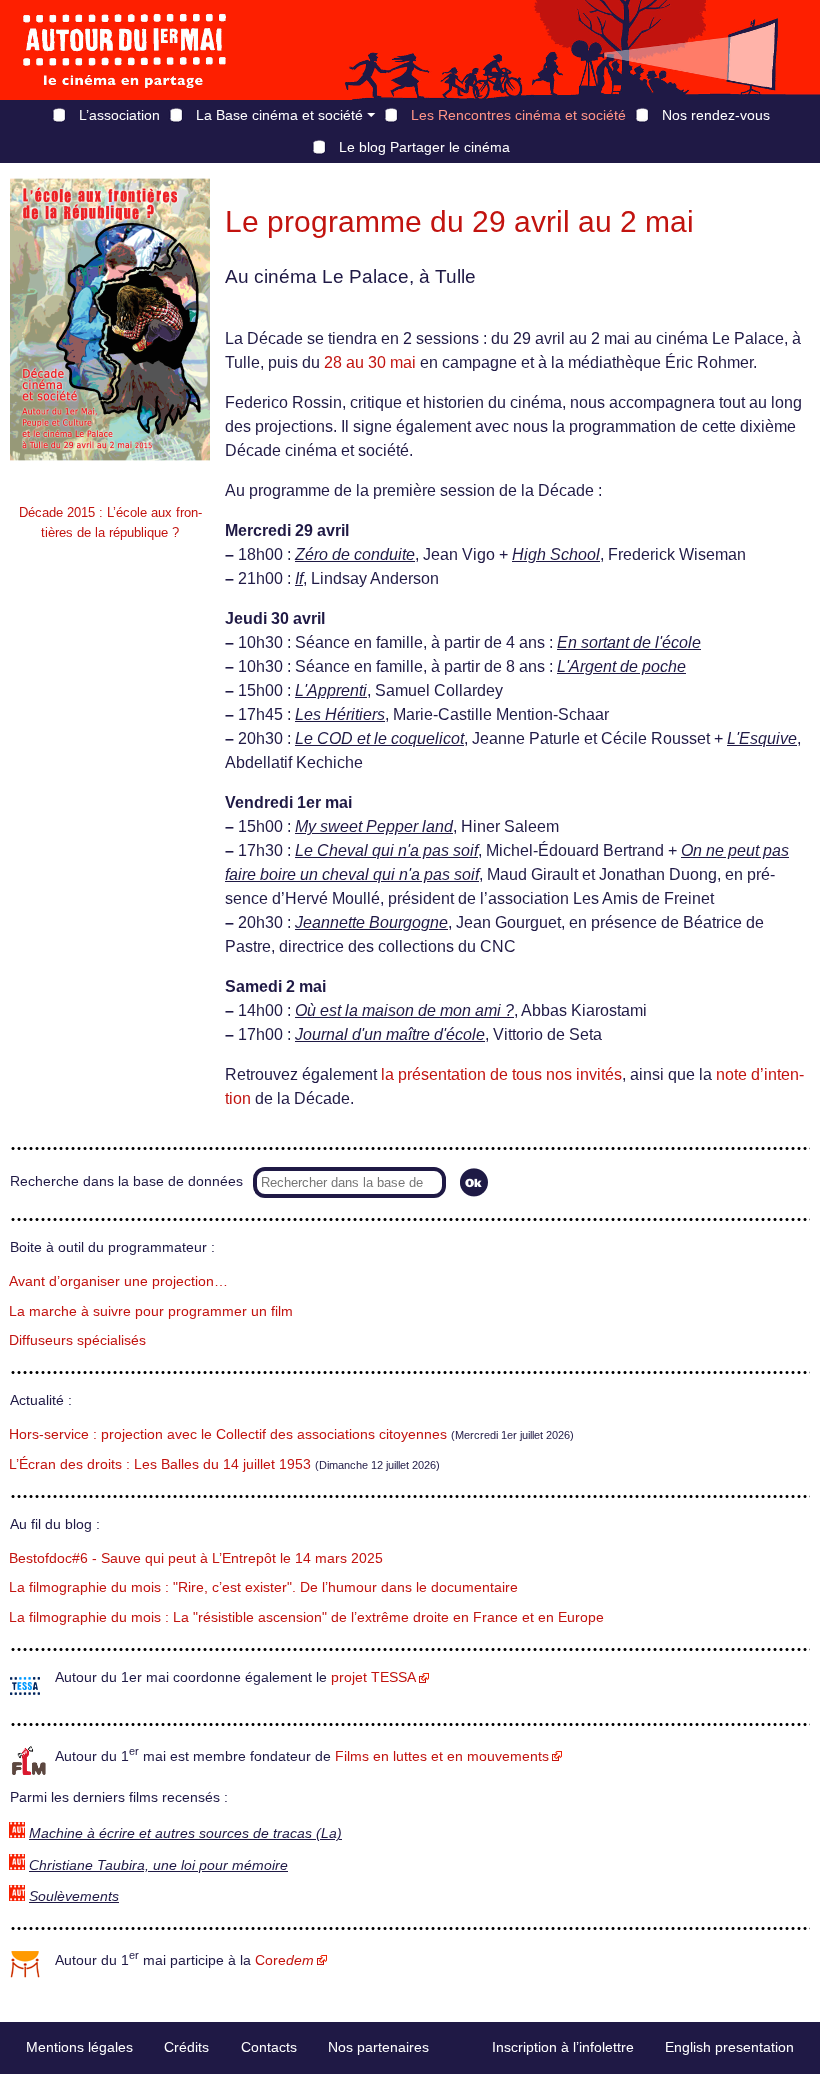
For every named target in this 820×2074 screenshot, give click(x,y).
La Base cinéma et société (279, 115)
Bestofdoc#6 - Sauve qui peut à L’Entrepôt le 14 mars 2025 (196, 1558)
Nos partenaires (378, 2047)
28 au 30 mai (370, 362)
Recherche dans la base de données (126, 1181)
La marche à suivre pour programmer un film (151, 1311)
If (299, 578)
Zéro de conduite (355, 554)
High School (556, 554)
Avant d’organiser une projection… (118, 1281)
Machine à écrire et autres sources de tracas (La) (185, 1833)
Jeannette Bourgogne (371, 922)
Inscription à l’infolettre (563, 2047)
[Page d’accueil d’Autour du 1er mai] (125, 50)
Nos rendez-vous (716, 115)
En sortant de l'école (629, 642)
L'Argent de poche (621, 666)
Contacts (269, 2047)
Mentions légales (79, 2047)
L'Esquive (762, 738)
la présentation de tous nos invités (501, 1074)
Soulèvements (74, 1896)
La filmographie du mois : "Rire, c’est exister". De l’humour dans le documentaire (263, 1587)
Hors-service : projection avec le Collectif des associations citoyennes (228, 1434)
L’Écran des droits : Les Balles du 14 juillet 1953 (160, 1464)
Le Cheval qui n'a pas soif (386, 850)
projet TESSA (373, 1677)
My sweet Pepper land (374, 826)
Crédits (186, 2047)
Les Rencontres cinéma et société (518, 115)
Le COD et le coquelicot (379, 738)
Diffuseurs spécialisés (77, 1340)
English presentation (729, 2047)
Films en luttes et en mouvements (442, 1756)
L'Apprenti (331, 690)
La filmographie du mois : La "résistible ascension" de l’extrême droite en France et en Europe (306, 1617)
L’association (119, 115)
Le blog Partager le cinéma (424, 147)
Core (284, 1960)
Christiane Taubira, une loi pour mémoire (158, 1865)
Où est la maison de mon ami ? (404, 1010)
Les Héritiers (340, 714)
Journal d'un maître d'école (390, 1034)
